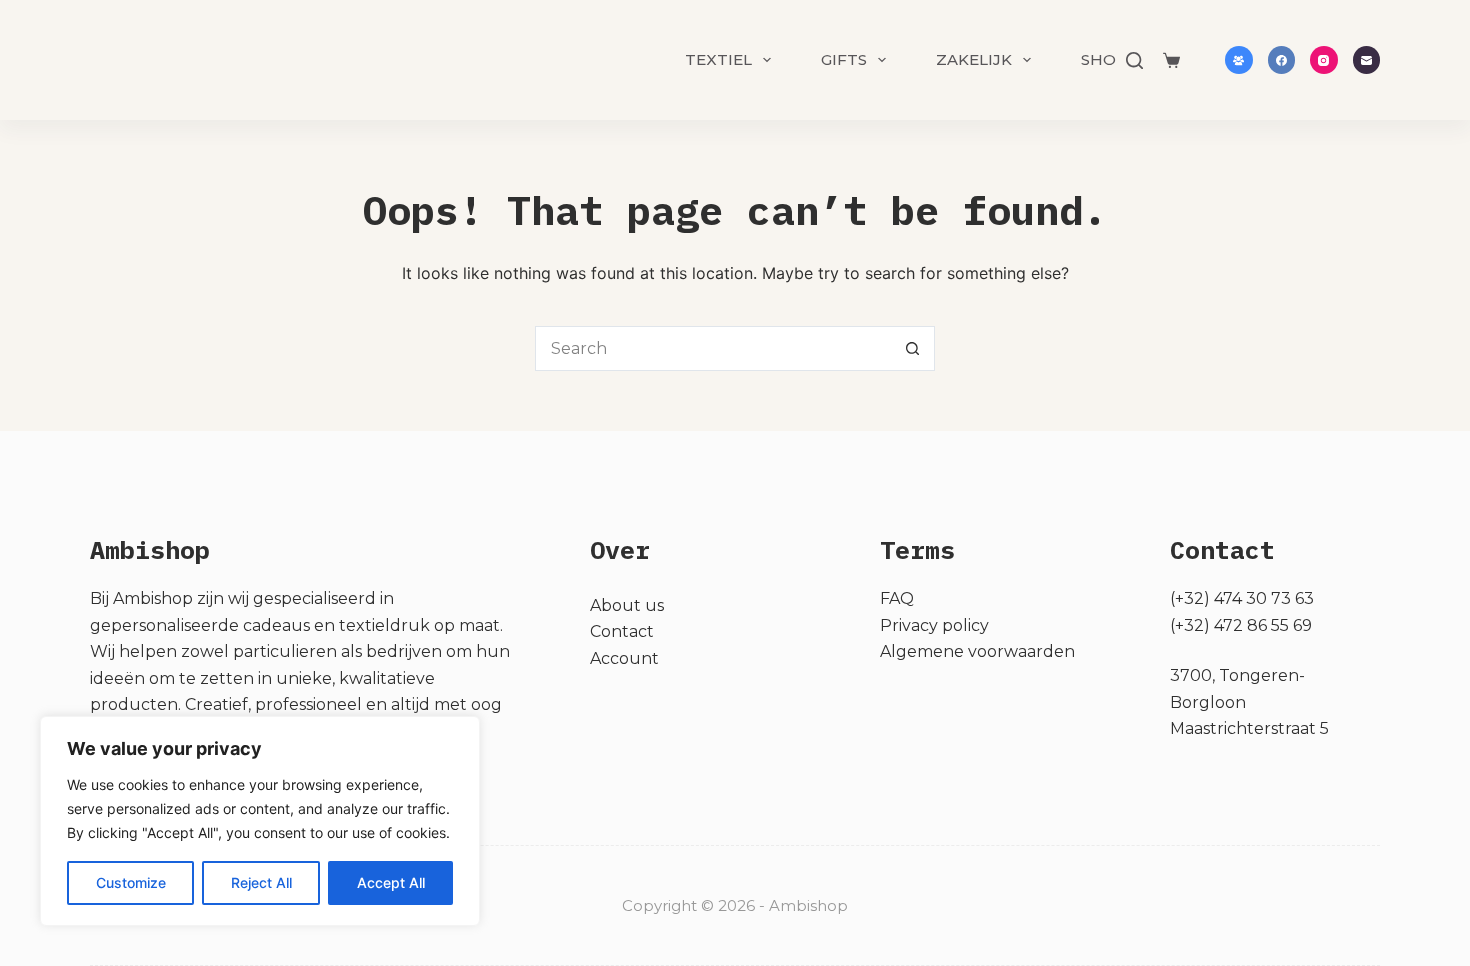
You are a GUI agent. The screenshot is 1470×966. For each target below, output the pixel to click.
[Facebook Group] (1239, 60)
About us (627, 605)
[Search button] (912, 348)
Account (624, 658)
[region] (260, 821)
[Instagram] (1324, 60)
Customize (131, 882)
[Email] (1367, 60)
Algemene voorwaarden (977, 651)
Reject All (261, 882)
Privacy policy (934, 625)
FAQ (897, 598)
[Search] (1134, 60)
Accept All (391, 882)
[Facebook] (1282, 60)
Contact (622, 631)
